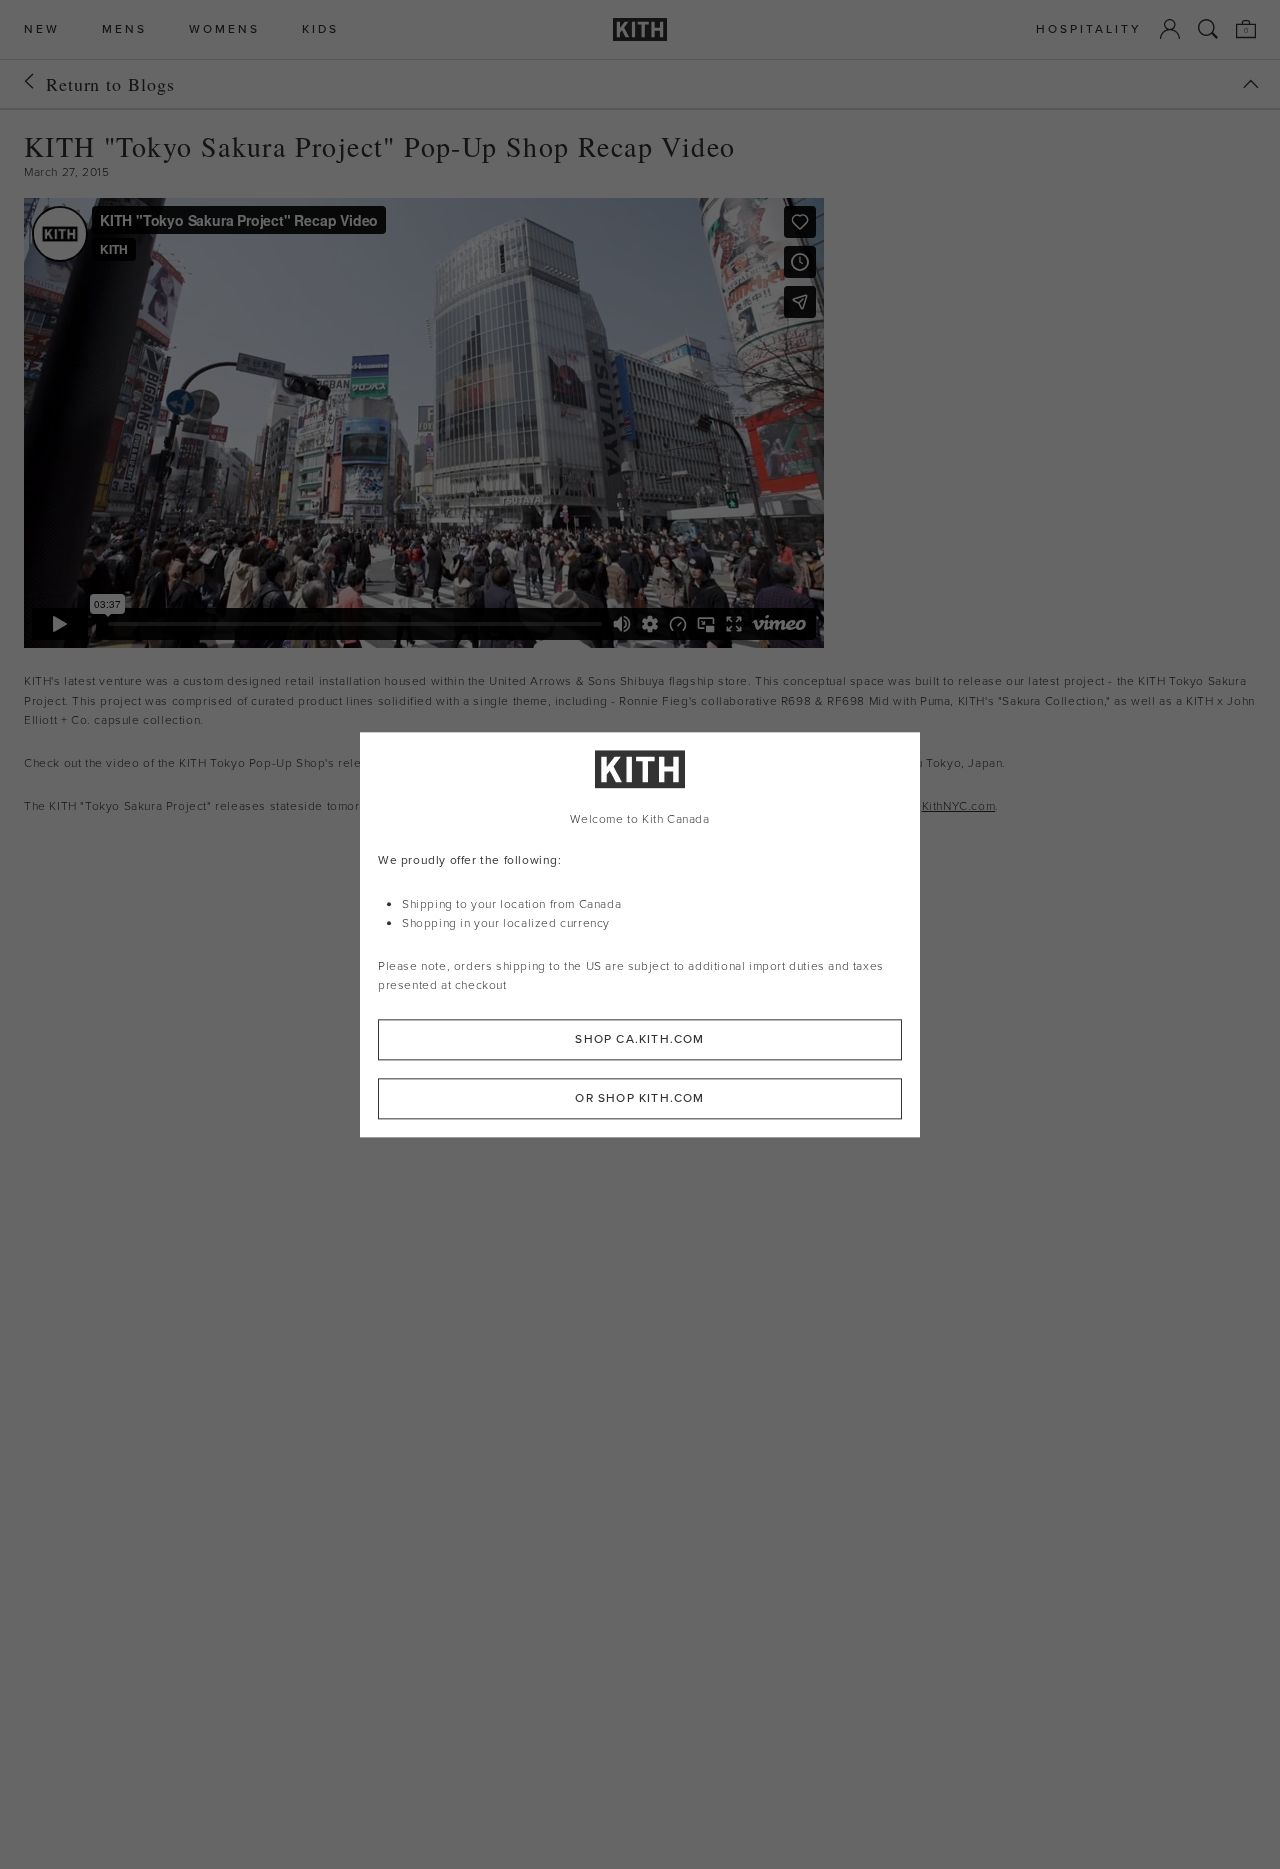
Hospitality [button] (1089, 29)
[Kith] (640, 29)
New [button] (42, 29)
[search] (1208, 29)
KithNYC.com (959, 806)
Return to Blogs (110, 84)
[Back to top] (1251, 84)
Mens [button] (124, 29)
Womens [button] (224, 29)
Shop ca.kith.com (639, 1039)
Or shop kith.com (639, 1098)
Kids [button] (320, 29)
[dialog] (640, 934)
